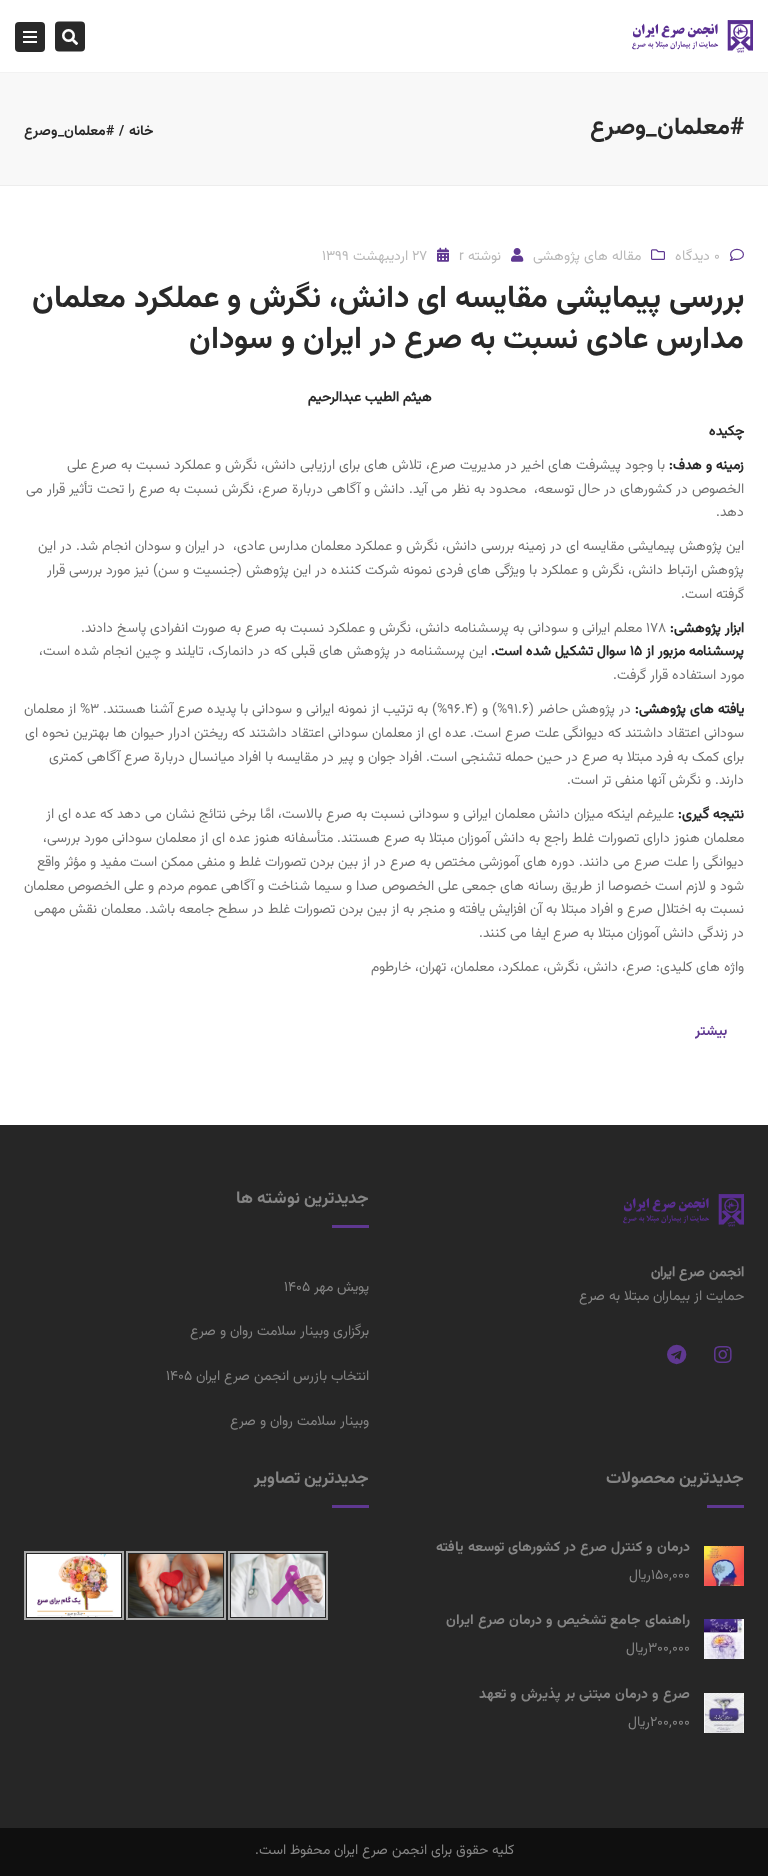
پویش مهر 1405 (326, 1288)
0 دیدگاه (697, 257)
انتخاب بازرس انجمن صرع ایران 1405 (267, 1377)
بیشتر (711, 1032)
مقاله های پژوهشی (587, 257)
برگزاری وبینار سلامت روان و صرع (279, 1332)
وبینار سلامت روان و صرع (299, 1422)
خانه (141, 132)
